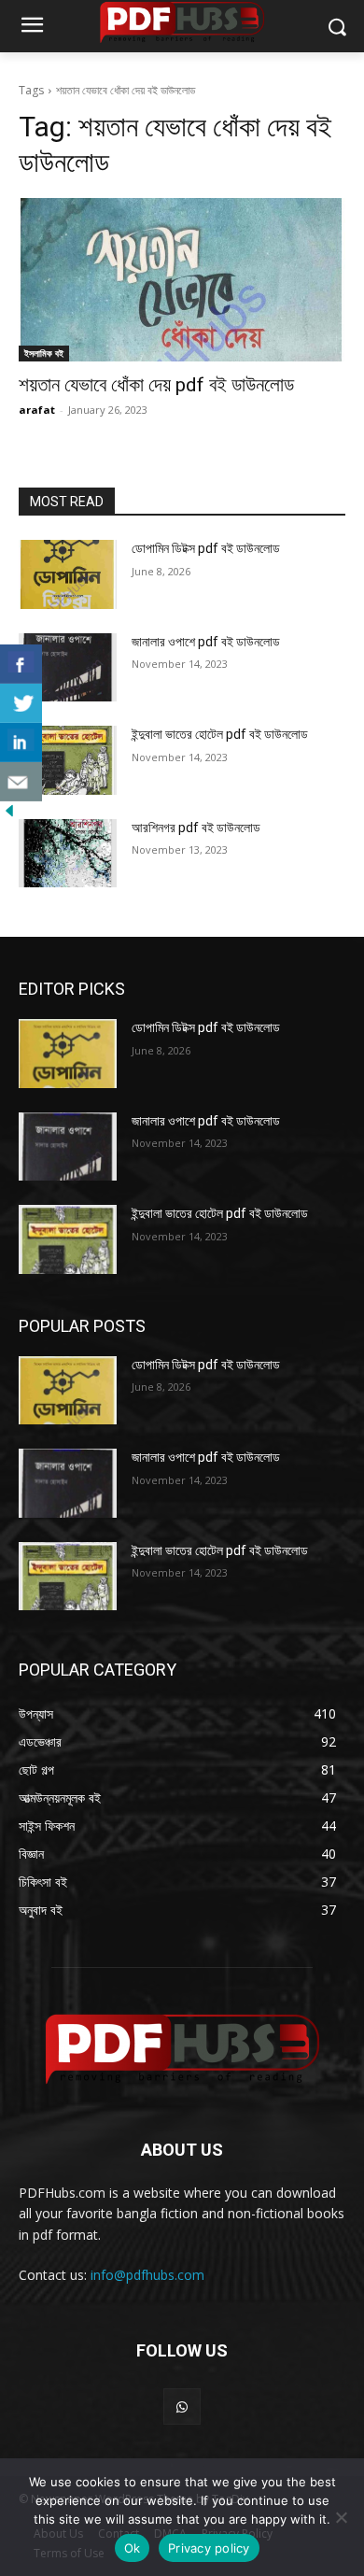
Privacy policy (209, 2548)
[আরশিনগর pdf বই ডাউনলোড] (68, 854)
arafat (37, 410)
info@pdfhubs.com (147, 2275)
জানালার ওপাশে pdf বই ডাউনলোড (206, 642)
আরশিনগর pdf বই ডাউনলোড (196, 828)
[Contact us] (21, 782)
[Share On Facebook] (21, 664)
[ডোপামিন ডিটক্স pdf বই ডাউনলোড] (68, 574)
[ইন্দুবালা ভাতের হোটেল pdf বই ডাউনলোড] (68, 760)
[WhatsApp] (182, 2406)
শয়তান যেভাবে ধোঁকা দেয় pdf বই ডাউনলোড (156, 385)
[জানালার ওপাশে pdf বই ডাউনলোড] (68, 668)
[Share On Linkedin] (21, 743)
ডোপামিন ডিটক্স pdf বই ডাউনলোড (206, 548)
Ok (133, 2548)
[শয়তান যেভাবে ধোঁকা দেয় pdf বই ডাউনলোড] (182, 280)
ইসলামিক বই (44, 353)
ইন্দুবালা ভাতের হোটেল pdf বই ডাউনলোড (220, 734)
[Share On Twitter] (21, 703)
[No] (341, 2517)
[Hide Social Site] (9, 815)
